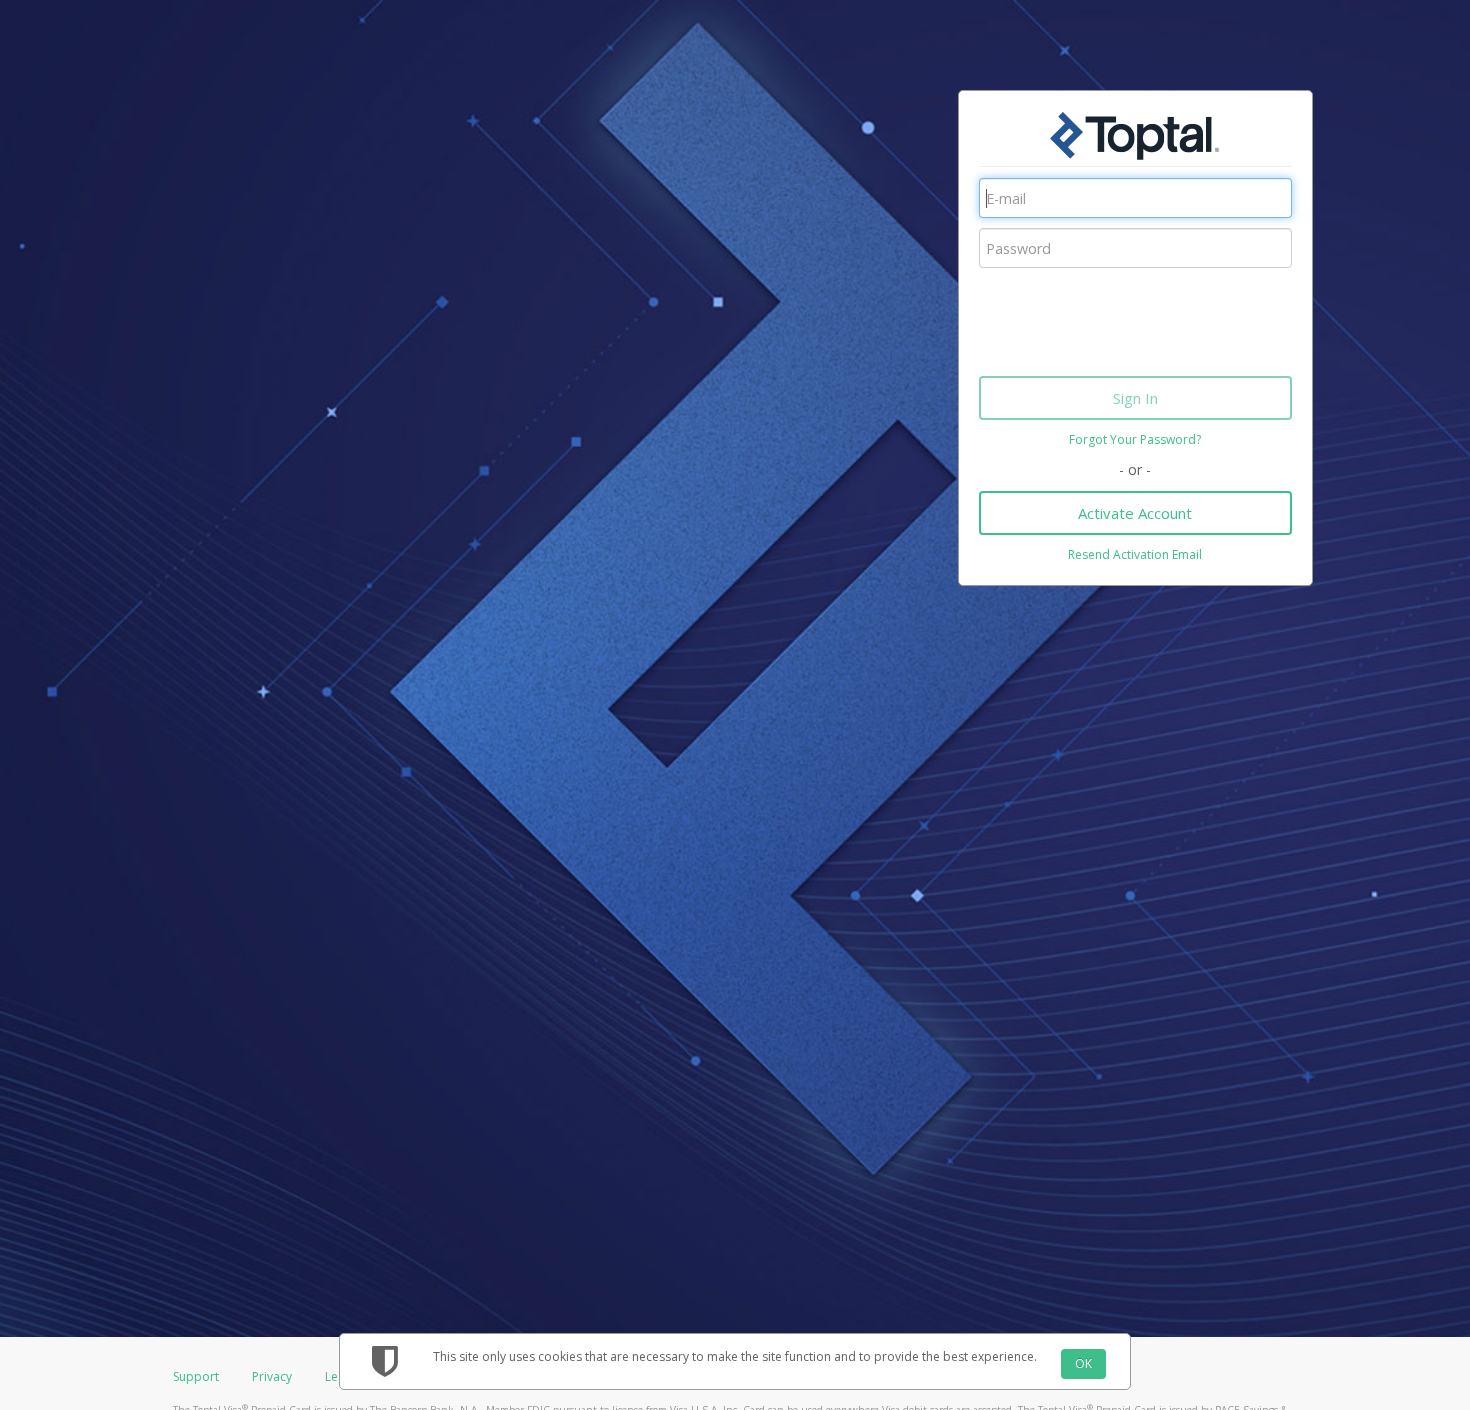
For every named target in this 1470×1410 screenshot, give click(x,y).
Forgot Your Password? (1135, 439)
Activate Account (1135, 513)
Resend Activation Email (1135, 554)
